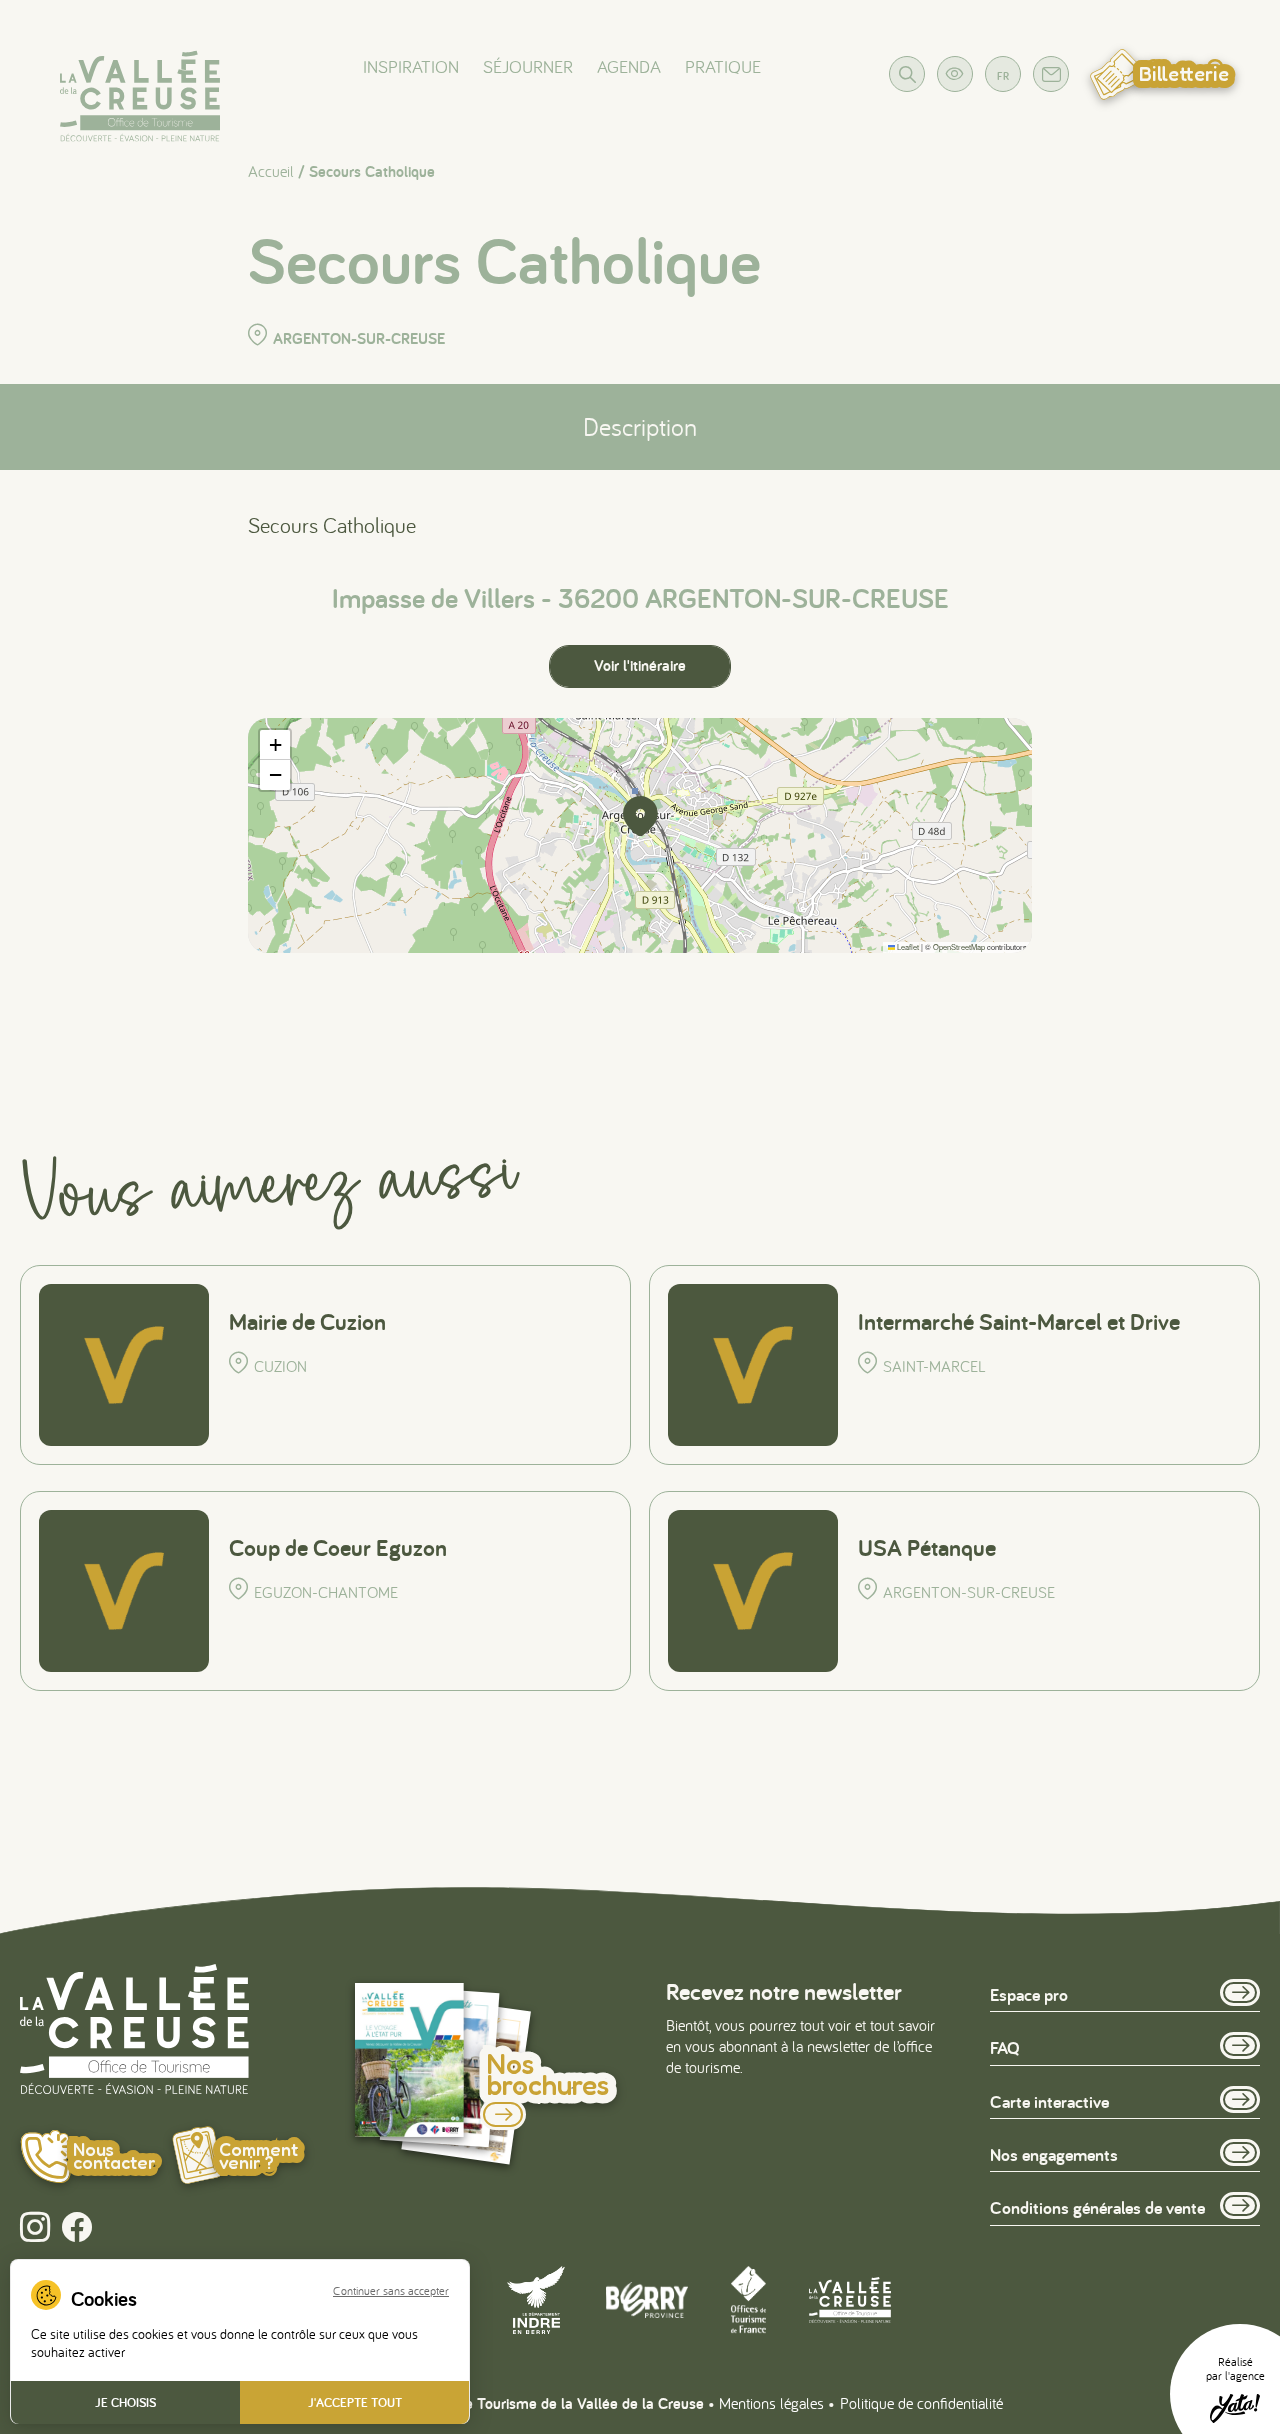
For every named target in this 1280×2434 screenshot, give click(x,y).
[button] (640, 816)
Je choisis (125, 2402)
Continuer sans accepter (391, 2291)
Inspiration (411, 66)
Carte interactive (1049, 2101)
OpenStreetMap (959, 946)
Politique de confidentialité (921, 2403)
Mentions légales (771, 2403)
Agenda (629, 66)
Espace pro (1029, 1994)
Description (640, 426)
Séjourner (528, 66)
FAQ (1005, 2047)
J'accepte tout (355, 2402)
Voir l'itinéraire (640, 665)
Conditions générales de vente (1097, 2207)
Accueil (271, 171)
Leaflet (907, 946)
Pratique (723, 66)
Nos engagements (1054, 2154)
